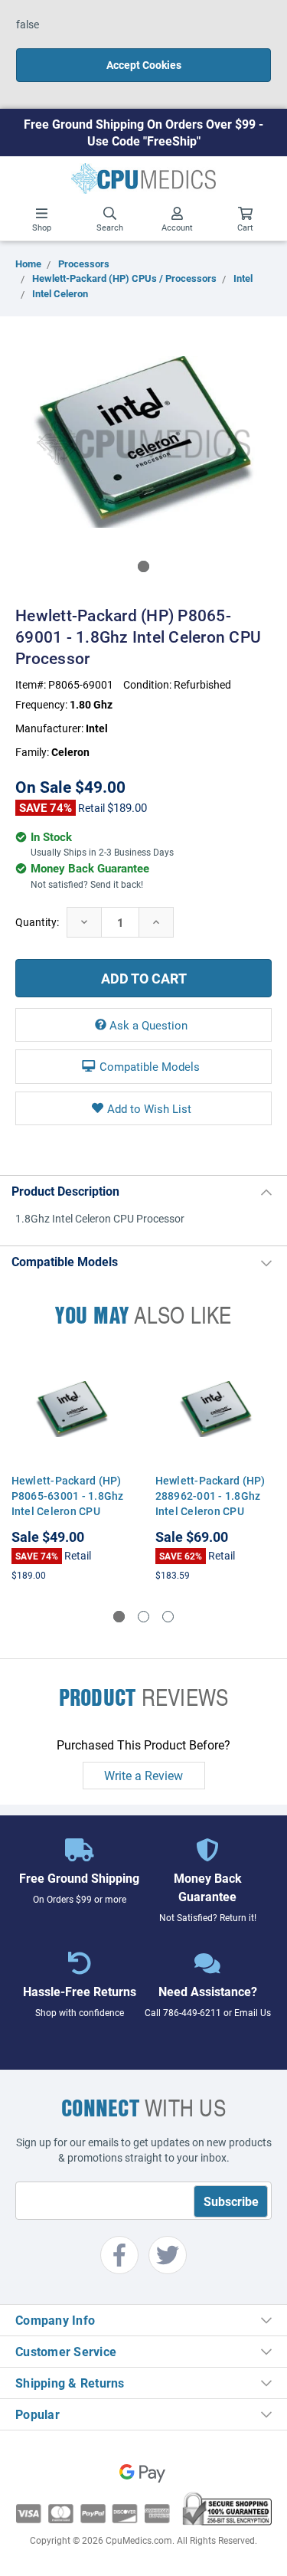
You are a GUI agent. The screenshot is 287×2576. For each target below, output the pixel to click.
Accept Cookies (144, 65)
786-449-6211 (192, 2012)
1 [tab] (143, 566)
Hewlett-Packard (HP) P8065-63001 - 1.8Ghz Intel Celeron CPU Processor (68, 1503)
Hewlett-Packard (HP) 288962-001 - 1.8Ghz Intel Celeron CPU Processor (210, 1503)
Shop (42, 227)
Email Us (253, 2012)
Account (177, 227)
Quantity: (37, 922)
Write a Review (143, 1775)
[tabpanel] (143, 442)
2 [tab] (143, 1617)
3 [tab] (168, 1617)
